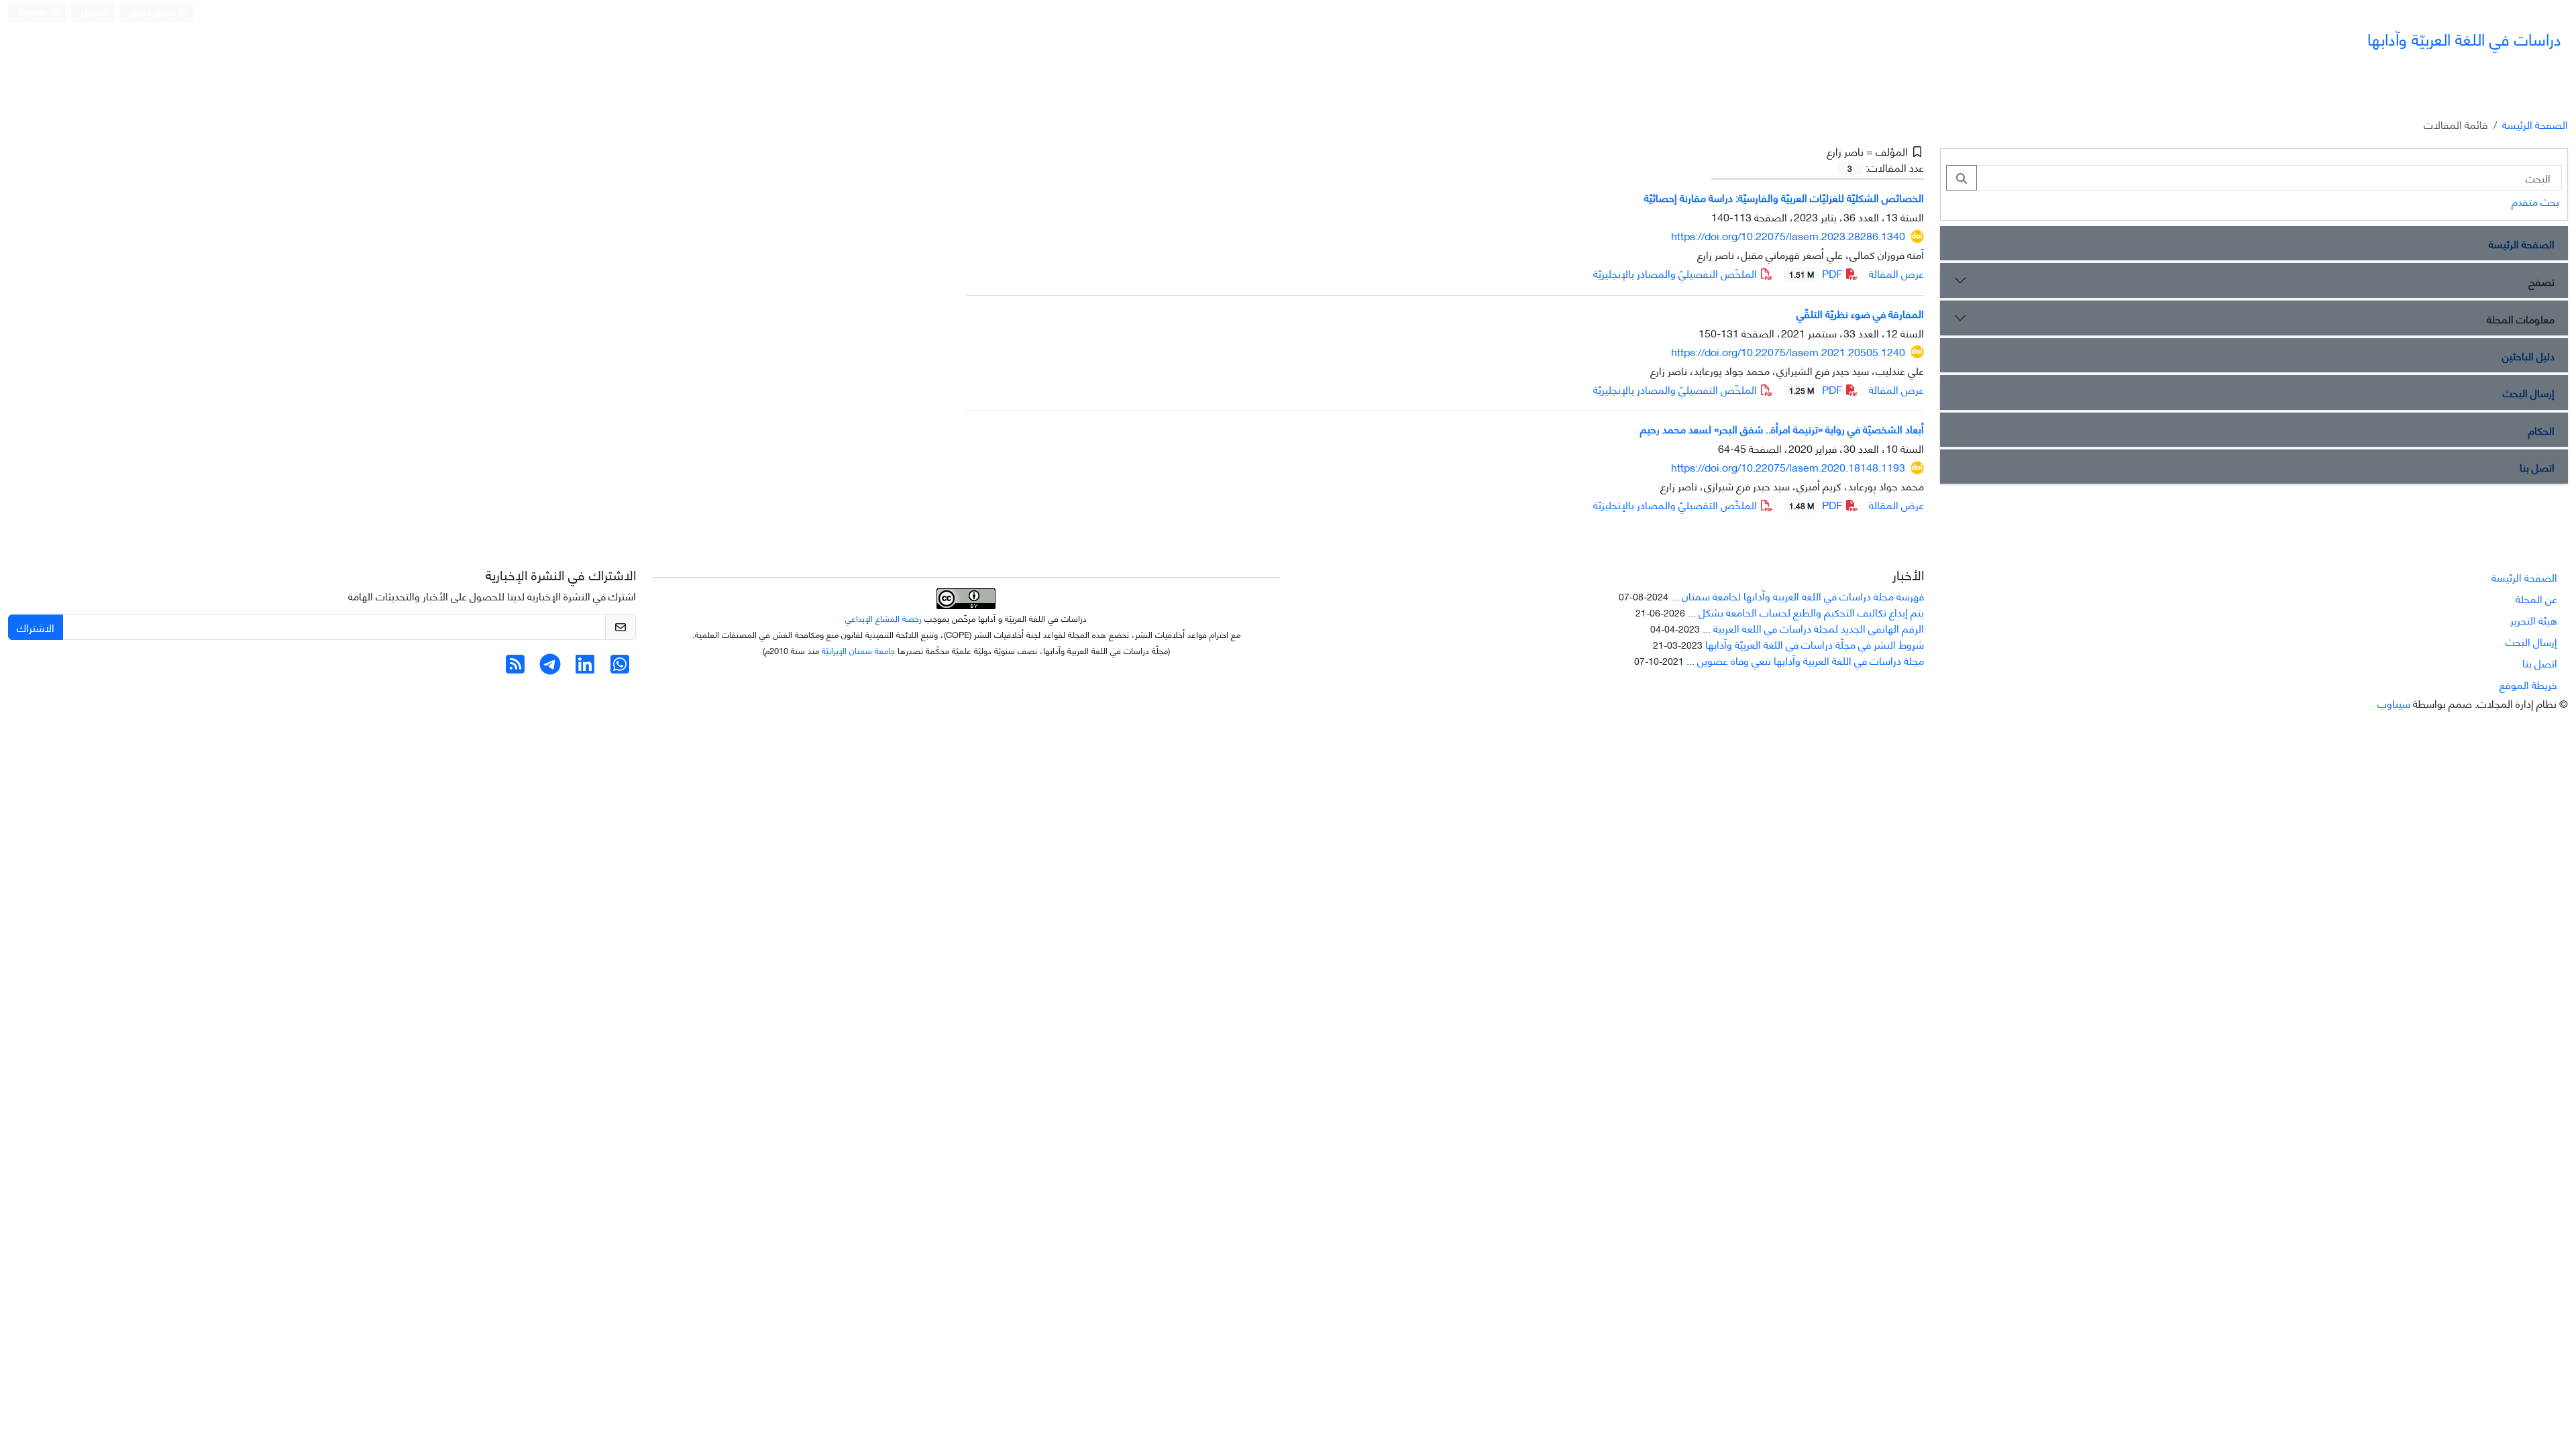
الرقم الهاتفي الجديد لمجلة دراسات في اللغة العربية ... (1813, 628)
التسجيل (95, 12)
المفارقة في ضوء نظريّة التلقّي (1860, 313)
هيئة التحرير (2534, 620)
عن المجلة (2536, 598)
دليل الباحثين (2528, 355)
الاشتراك (36, 627)
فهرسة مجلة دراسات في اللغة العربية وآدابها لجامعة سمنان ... (1797, 595)
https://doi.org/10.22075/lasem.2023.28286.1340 (1788, 235)
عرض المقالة (1896, 273)
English (33, 12)
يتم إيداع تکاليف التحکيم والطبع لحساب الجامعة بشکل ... (1806, 611)
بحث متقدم (2535, 201)
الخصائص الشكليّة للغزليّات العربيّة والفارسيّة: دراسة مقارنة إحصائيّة (1784, 197)
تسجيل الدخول (154, 12)
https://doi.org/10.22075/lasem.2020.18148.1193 (1788, 467)
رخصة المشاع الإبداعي (883, 618)
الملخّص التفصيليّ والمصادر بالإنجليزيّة (1676, 273)
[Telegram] (550, 667)
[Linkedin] (585, 667)
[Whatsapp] (620, 667)
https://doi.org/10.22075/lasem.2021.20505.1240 (1788, 351)
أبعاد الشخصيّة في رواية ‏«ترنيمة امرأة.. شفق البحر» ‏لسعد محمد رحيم (1782, 428)
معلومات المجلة (2521, 318)
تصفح (2541, 281)
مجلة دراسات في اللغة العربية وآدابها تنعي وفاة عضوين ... (1805, 660)
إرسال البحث (2529, 392)
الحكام (2541, 430)
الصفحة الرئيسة (2535, 124)
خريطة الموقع (2528, 684)
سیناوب (2394, 703)
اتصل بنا (2537, 467)
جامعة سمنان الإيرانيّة (858, 650)
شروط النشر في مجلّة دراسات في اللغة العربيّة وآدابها (1815, 644)
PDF (1817, 273)
